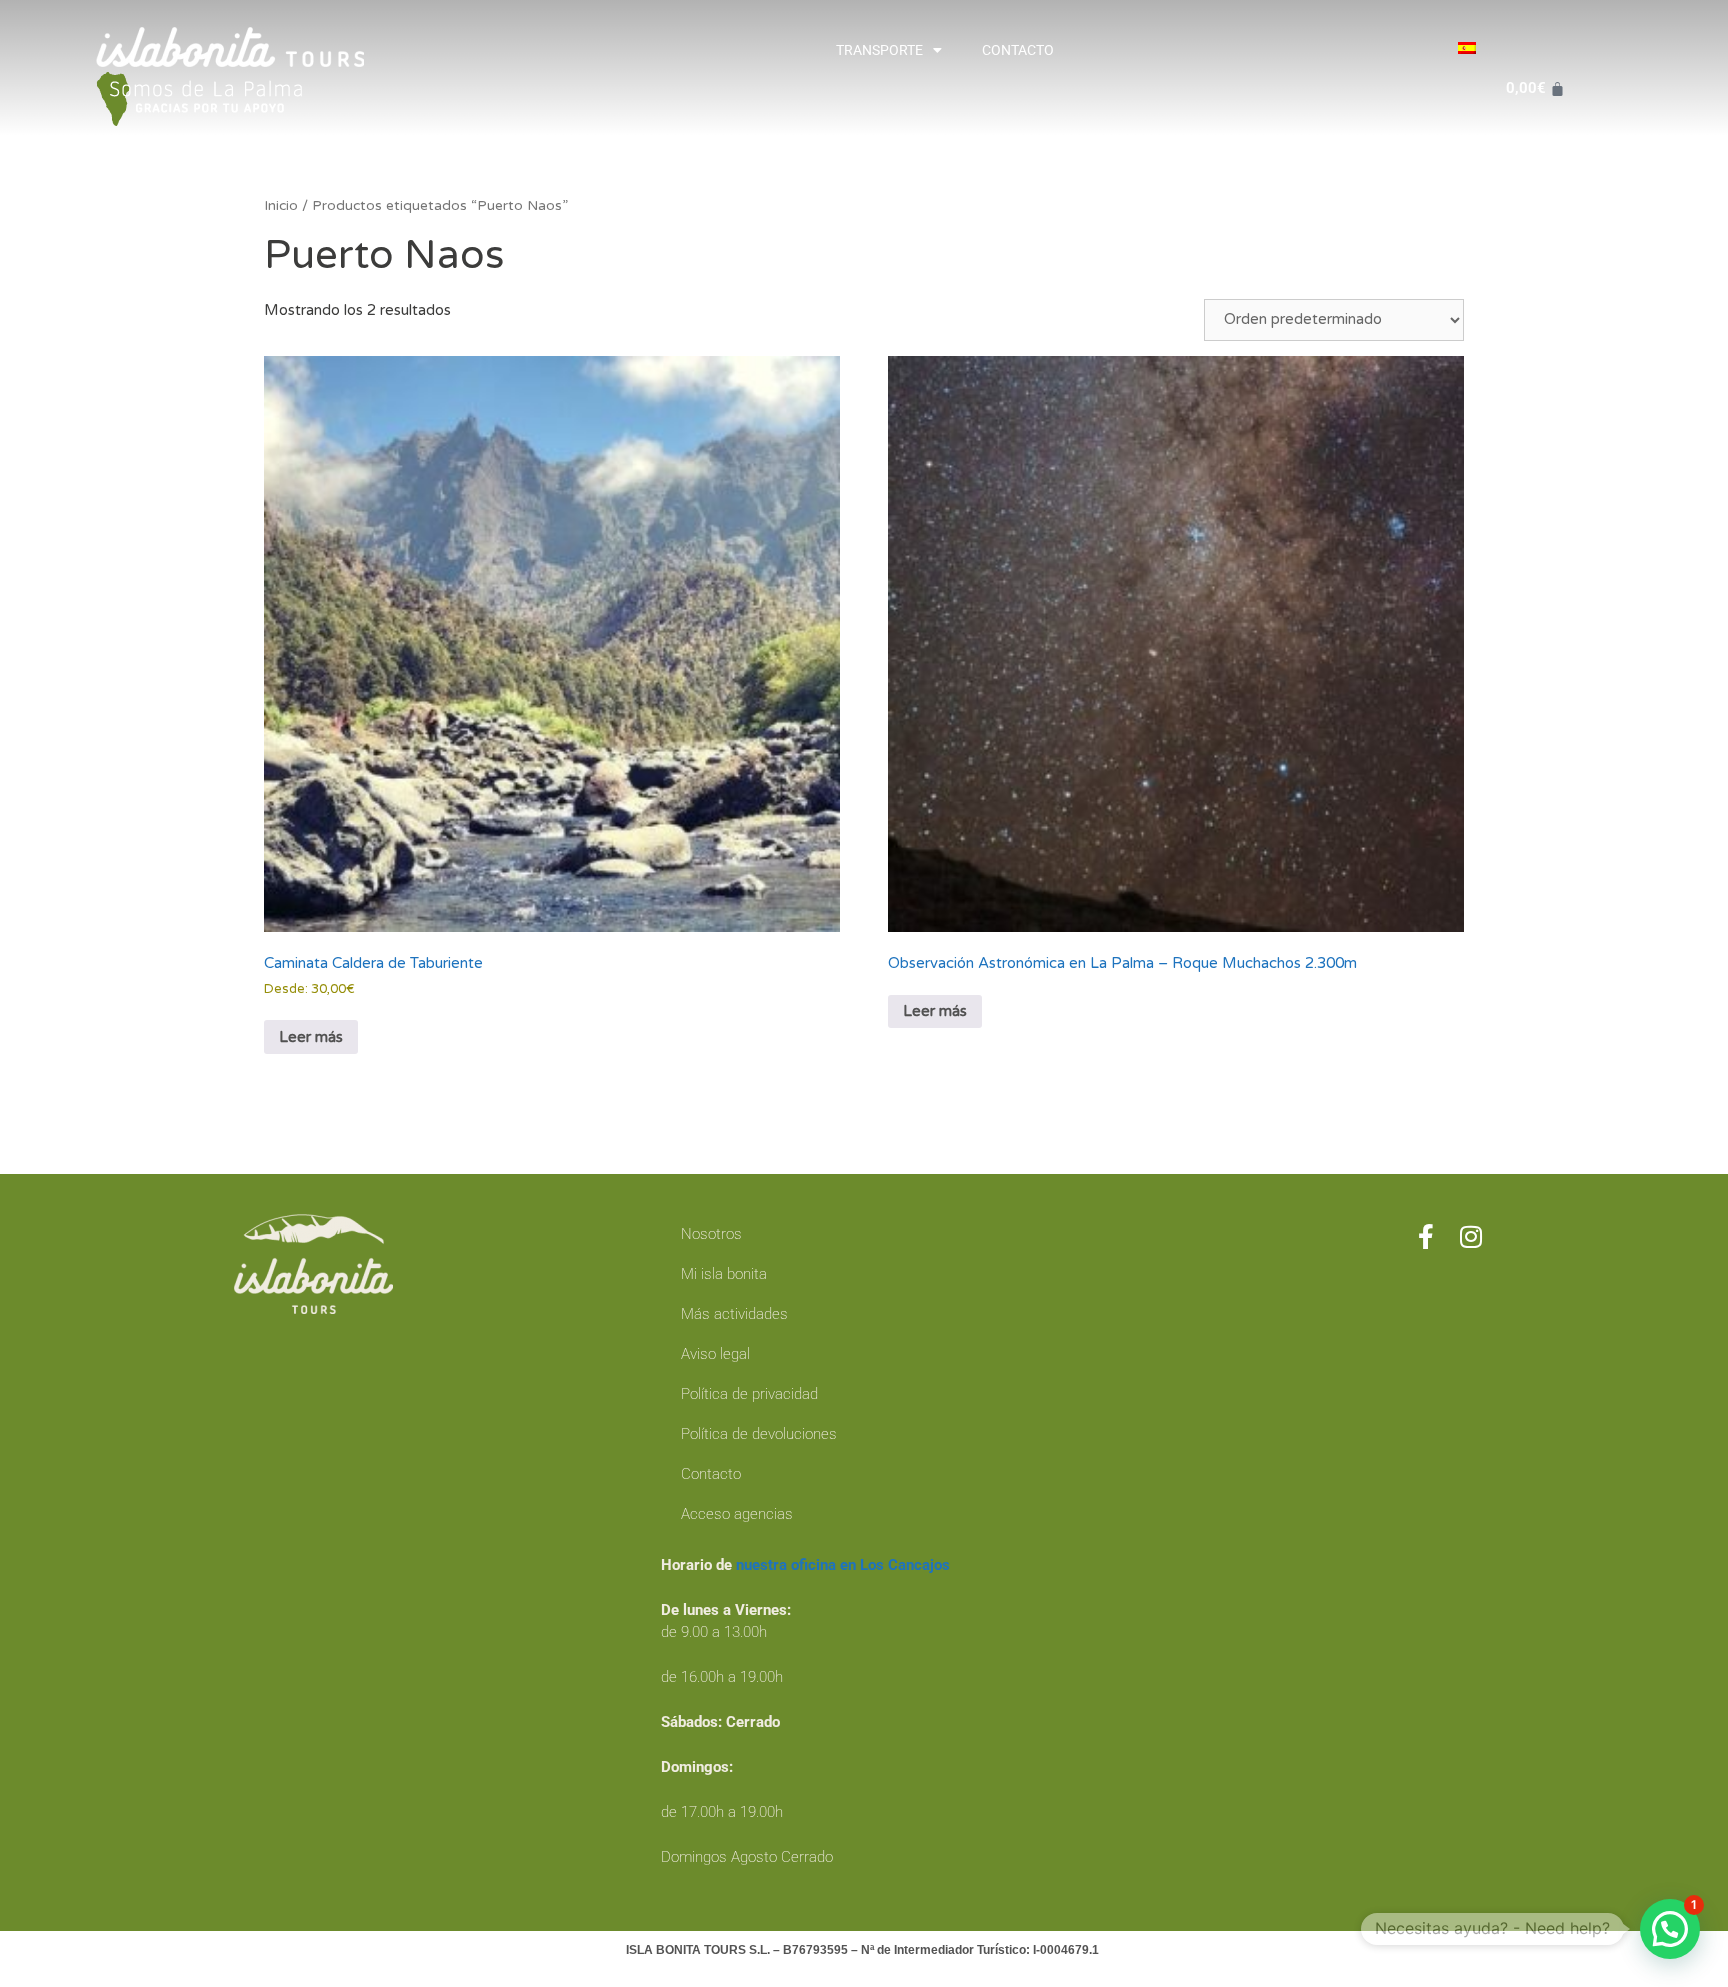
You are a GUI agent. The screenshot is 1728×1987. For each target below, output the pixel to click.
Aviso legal (715, 1354)
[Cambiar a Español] (1467, 48)
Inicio (281, 205)
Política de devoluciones (759, 1434)
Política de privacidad (749, 1394)
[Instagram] (1471, 1236)
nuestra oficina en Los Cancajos (843, 1565)
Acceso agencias (737, 1514)
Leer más (311, 1037)
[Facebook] (1426, 1236)
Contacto (1018, 50)
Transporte (879, 50)
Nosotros (711, 1234)
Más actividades (734, 1314)
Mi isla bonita (724, 1274)
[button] (1670, 1929)
